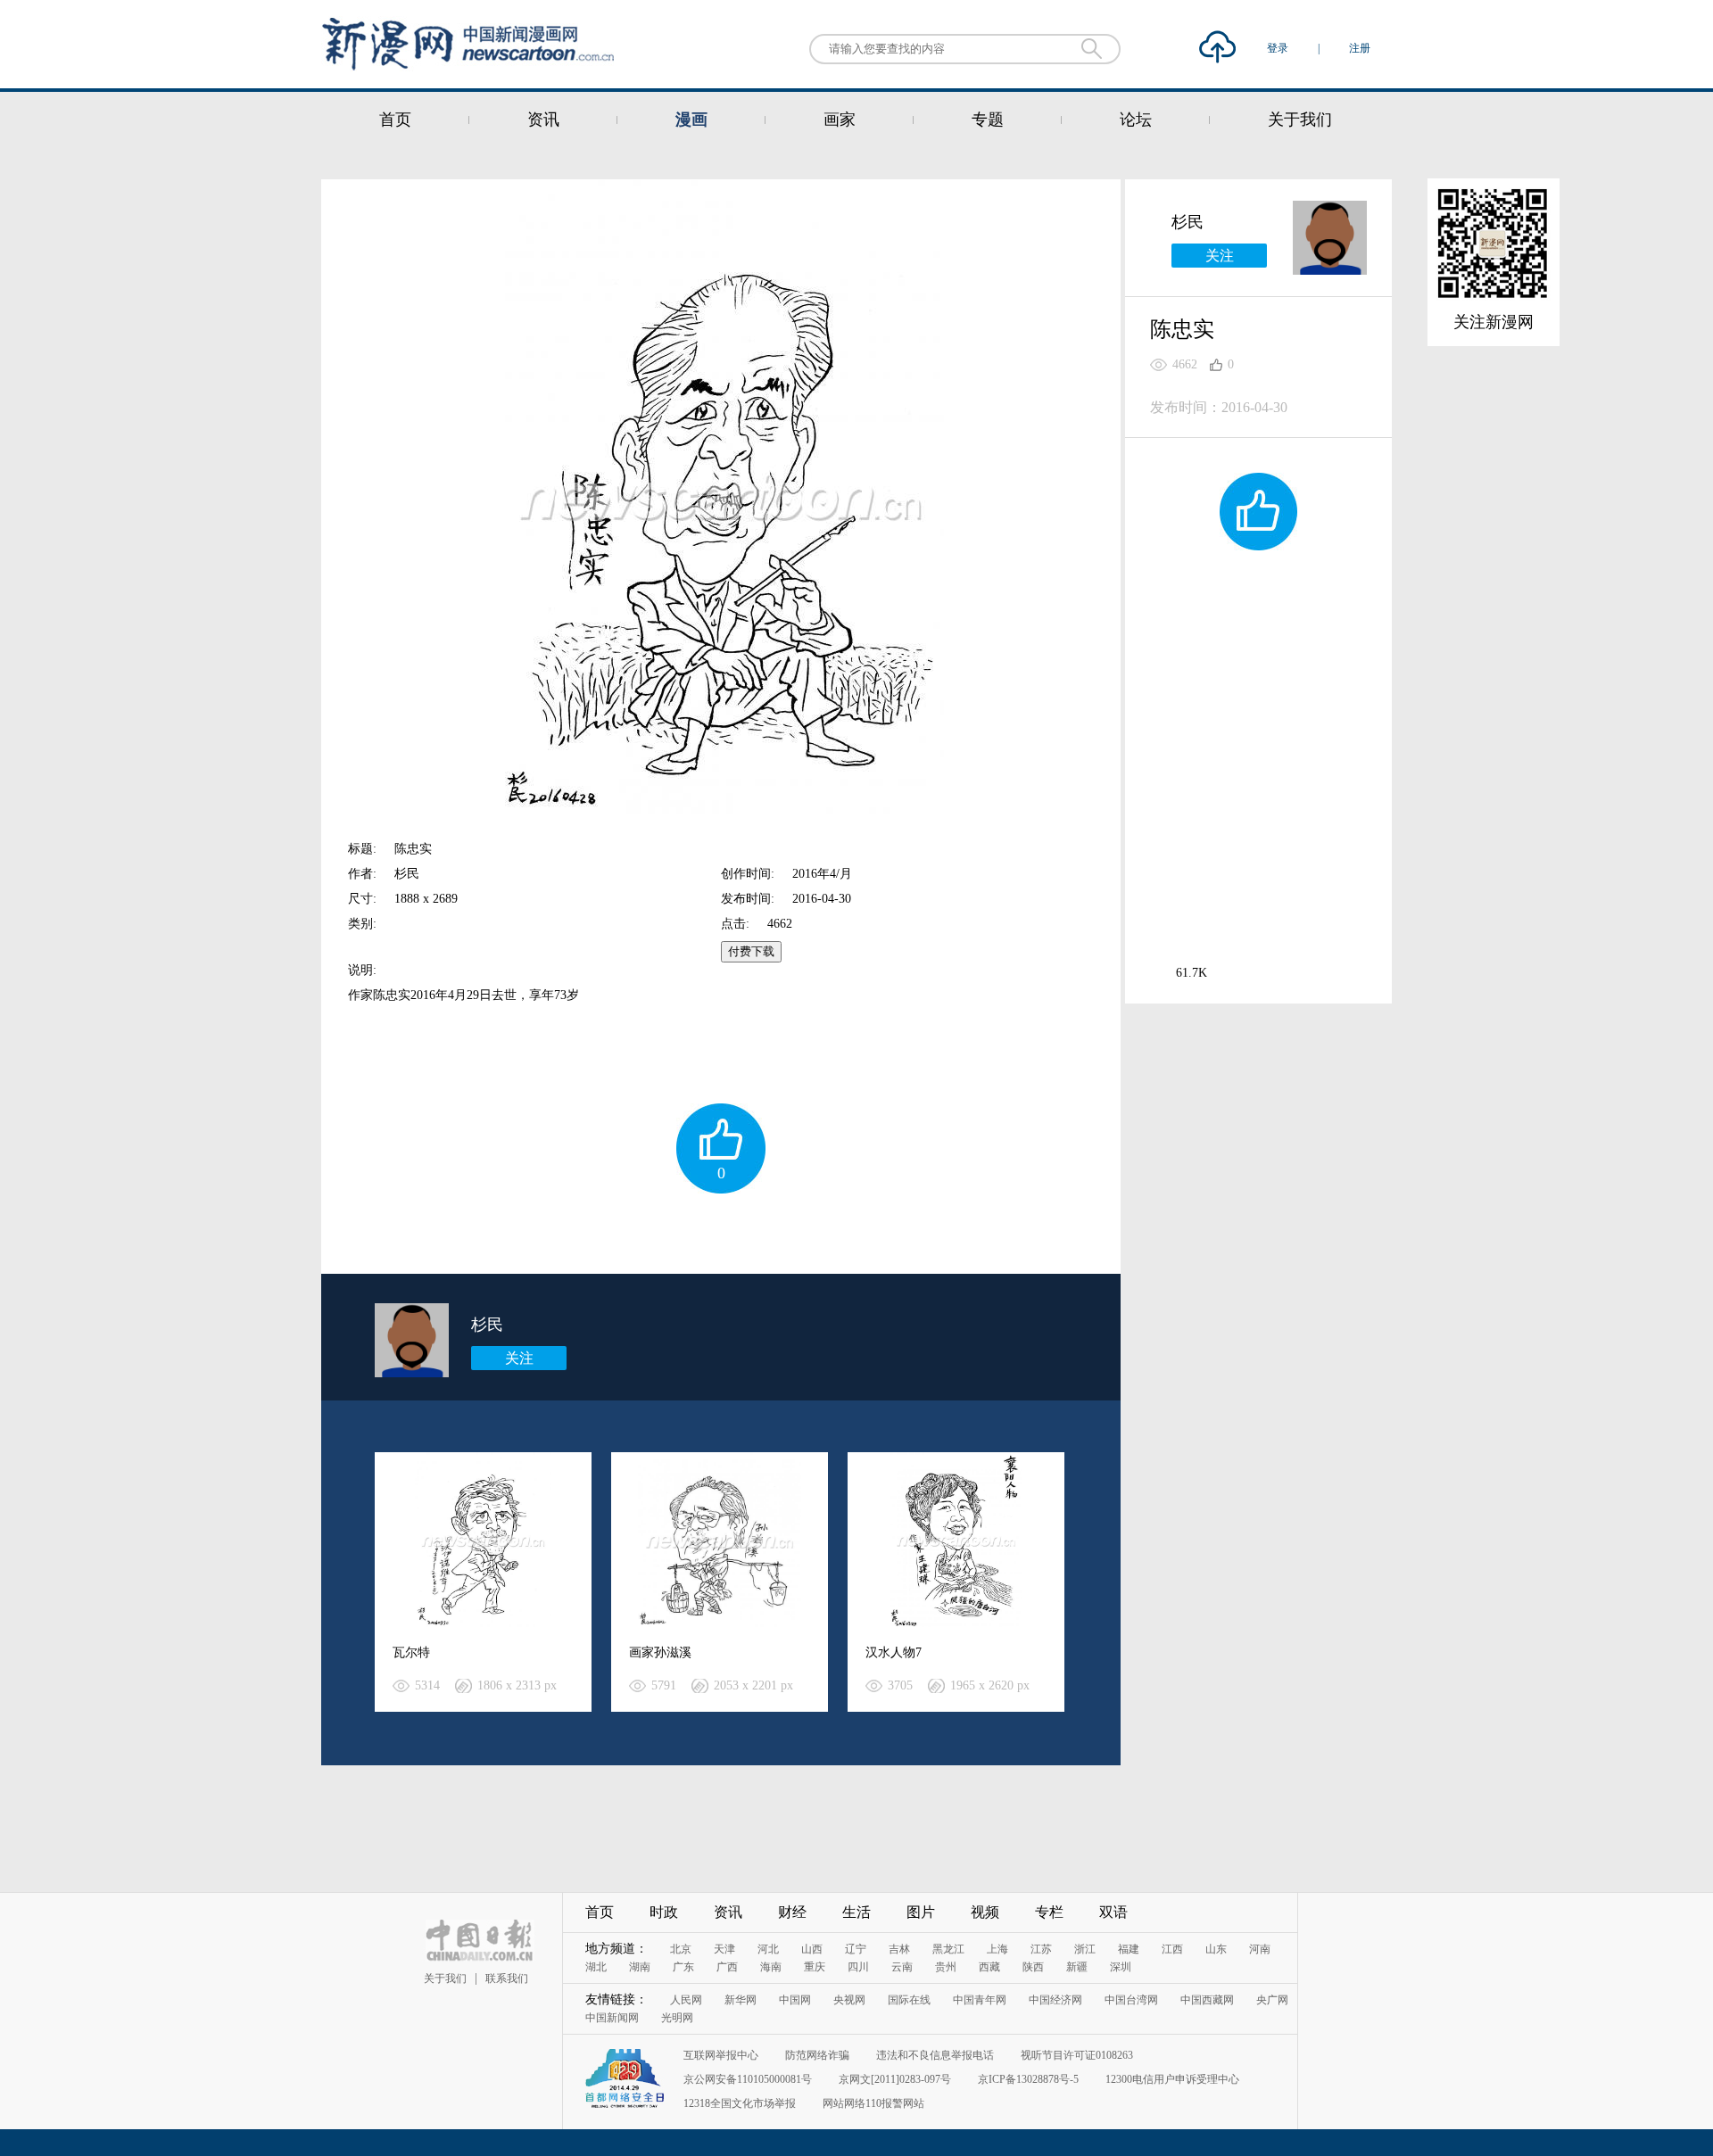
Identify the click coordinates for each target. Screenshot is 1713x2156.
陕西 (1033, 1967)
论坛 (1136, 120)
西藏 (989, 1967)
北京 (681, 1949)
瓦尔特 (411, 1652)
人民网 (686, 2000)
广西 (727, 1967)
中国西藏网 (1207, 2000)
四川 (858, 1967)
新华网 (741, 2000)
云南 (902, 1967)
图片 (921, 1912)
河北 (768, 1949)
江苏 (1041, 1949)
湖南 (640, 1967)
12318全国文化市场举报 (740, 2103)
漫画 (691, 120)
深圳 (1121, 1967)
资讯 (543, 120)
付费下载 (751, 951)
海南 (771, 1967)
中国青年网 (980, 2000)
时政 (664, 1912)
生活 (856, 1912)
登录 (1279, 48)
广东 (683, 1967)
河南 (1260, 1949)
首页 (395, 120)
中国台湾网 (1131, 2000)
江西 (1172, 1949)
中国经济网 (1055, 2000)
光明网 (677, 2018)
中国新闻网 (612, 2018)
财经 (792, 1912)
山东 (1216, 1949)
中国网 (795, 2000)
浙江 (1085, 1949)
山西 (812, 1949)
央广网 (1272, 2000)
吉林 (899, 1949)
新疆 (1077, 1967)
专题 (988, 120)
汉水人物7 (894, 1652)
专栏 (1049, 1912)
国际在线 (909, 2000)
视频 (985, 1912)
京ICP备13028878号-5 (1028, 2079)
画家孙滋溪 (660, 1652)
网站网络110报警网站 (873, 2103)
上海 (997, 1949)
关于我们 (1300, 120)
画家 (840, 120)
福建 (1129, 1949)
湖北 (596, 1967)
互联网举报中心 (721, 2055)
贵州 (946, 1967)
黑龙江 (948, 1949)
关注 (519, 1358)
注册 (1360, 48)
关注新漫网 (1494, 322)
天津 (724, 1949)
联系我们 (507, 1978)
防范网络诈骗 (817, 2055)
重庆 (815, 1967)
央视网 (849, 2000)
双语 (1113, 1912)
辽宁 (856, 1949)
